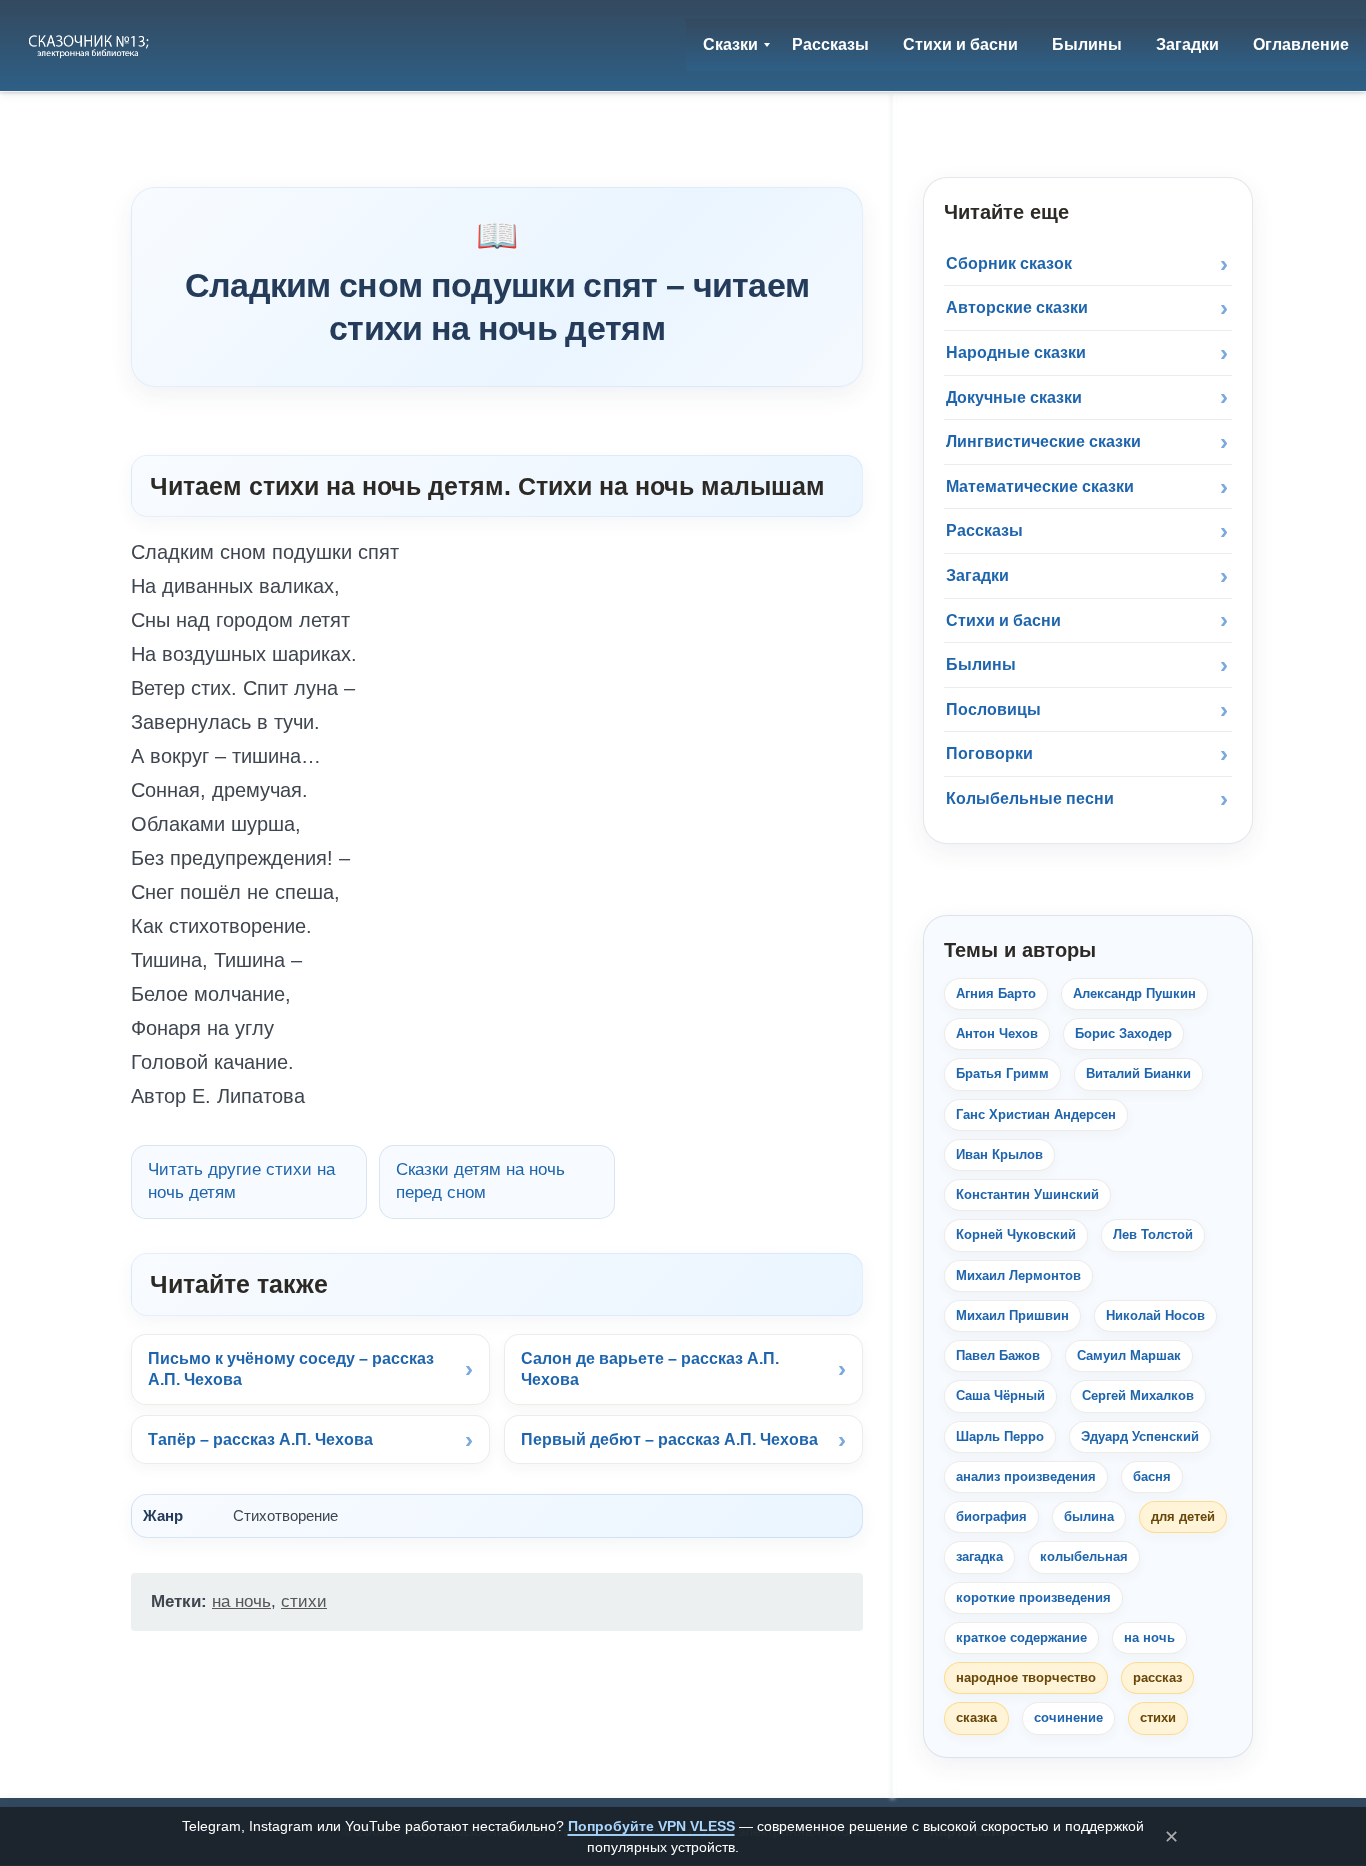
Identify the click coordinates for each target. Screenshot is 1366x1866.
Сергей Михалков (1138, 1395)
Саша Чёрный (1000, 1395)
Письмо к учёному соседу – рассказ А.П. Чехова (291, 1369)
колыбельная (1084, 1556)
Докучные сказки (1014, 397)
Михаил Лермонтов (1018, 1275)
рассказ (1157, 1677)
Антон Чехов (997, 1033)
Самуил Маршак (1129, 1355)
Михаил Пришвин (1012, 1315)
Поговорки (989, 753)
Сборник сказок (1009, 263)
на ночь (241, 1601)
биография (991, 1516)
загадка (979, 1556)
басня (1152, 1476)
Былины (981, 664)
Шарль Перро (1000, 1436)
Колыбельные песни (1030, 798)
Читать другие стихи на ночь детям (241, 1181)
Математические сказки (1040, 486)
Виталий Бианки (1138, 1073)
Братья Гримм (1002, 1073)
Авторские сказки (1017, 307)
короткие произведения (1033, 1597)
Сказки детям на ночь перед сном (480, 1181)
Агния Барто (996, 993)
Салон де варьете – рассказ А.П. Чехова (650, 1369)
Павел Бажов (998, 1355)
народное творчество (1026, 1677)
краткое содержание (1021, 1637)
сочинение (1068, 1717)
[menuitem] (730, 45)
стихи (304, 1601)
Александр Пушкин (1134, 993)
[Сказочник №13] (90, 45)
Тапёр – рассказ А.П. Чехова (260, 1439)
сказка (976, 1717)
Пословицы (993, 709)
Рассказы (984, 530)
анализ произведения (1026, 1476)
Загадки (977, 575)
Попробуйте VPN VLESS (651, 1826)
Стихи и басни (1003, 620)
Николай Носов (1155, 1315)
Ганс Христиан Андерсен (1036, 1114)
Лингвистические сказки (1043, 441)
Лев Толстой (1153, 1234)
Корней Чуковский (1016, 1234)
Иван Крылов (999, 1154)
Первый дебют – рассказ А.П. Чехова (669, 1439)
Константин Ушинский (1027, 1194)
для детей (1183, 1516)
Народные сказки (1016, 352)
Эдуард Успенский (1140, 1436)
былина (1089, 1516)
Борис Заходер (1123, 1033)
